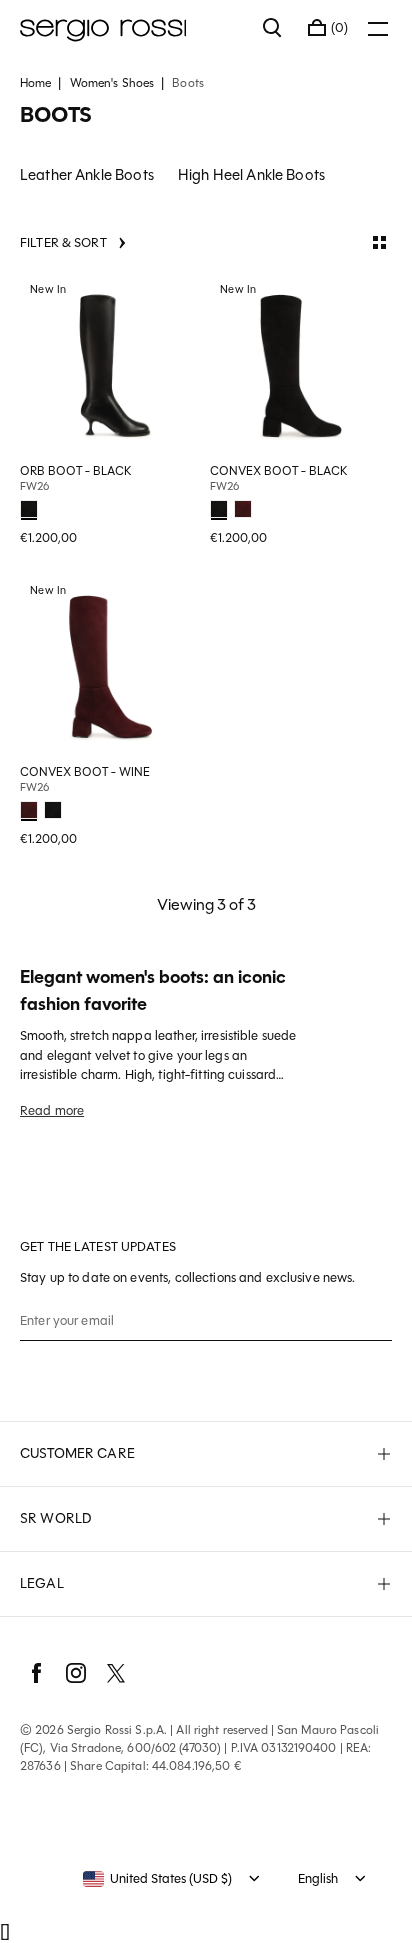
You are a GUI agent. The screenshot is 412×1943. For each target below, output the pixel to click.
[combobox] (157, 1879)
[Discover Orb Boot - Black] (111, 366)
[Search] (273, 28)
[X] (116, 1673)
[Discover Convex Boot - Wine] (111, 667)
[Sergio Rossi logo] (131, 28)
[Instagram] (76, 1673)
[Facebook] (36, 1673)
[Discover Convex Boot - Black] (301, 366)
